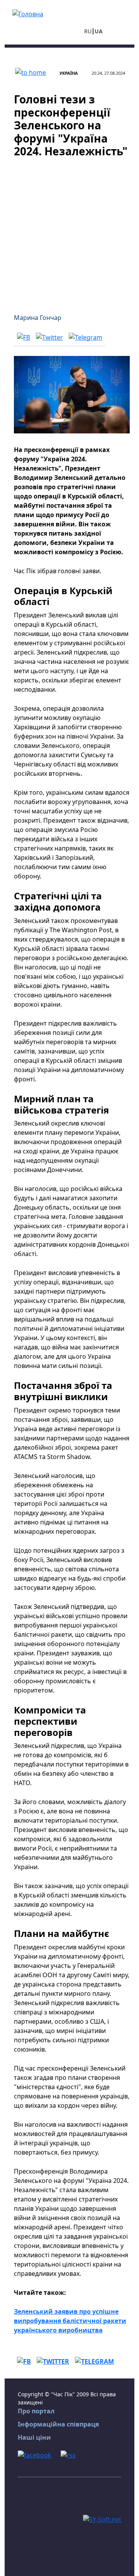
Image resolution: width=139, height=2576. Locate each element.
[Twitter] (49, 337)
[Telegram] (86, 337)
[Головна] (28, 13)
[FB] (24, 337)
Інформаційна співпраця (58, 2424)
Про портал (36, 2411)
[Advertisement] (69, 231)
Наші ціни (34, 2437)
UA (99, 31)
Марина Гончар (38, 318)
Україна (69, 73)
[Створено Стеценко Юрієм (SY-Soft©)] (102, 2519)
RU (88, 31)
